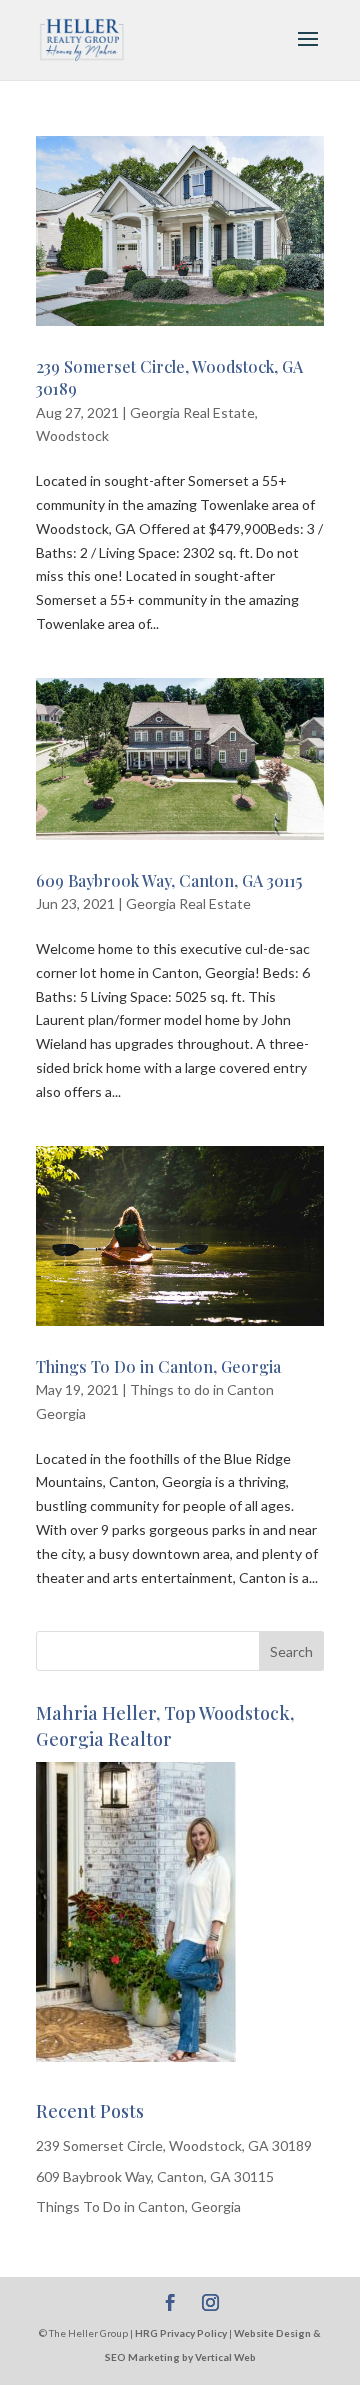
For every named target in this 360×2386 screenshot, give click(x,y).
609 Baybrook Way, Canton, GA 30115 (169, 880)
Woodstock (72, 435)
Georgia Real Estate (192, 412)
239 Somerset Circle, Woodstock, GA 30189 (174, 2145)
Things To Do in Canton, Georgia (158, 1366)
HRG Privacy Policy (181, 2333)
